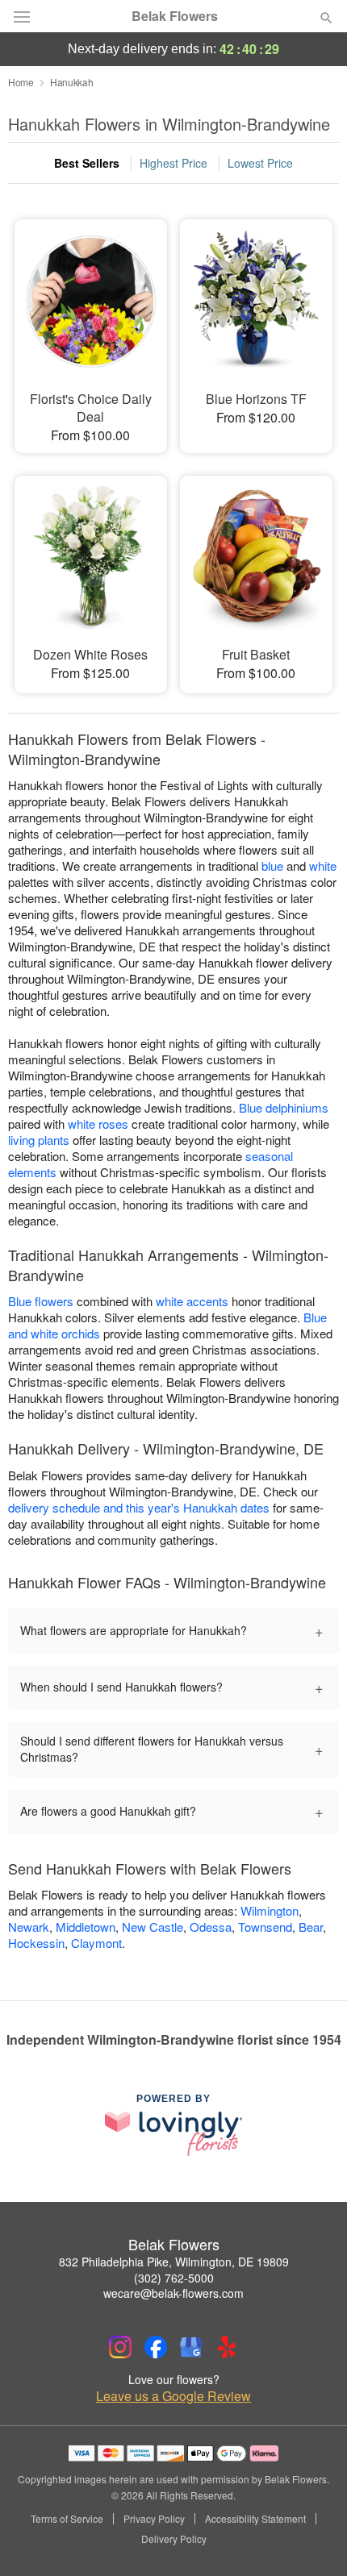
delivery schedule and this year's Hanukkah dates (139, 1507)
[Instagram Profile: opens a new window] (120, 2347)
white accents (192, 1301)
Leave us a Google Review (173, 2396)
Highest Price (173, 163)
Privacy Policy (154, 2519)
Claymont (96, 1943)
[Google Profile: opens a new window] (191, 2347)
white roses (98, 1124)
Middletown (86, 1927)
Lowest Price (260, 163)
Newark (29, 1927)
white (323, 866)
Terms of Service (67, 2519)
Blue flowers (41, 1301)
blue (272, 866)
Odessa (211, 1927)
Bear (311, 1927)
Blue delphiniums (284, 1107)
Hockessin (36, 1943)
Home (21, 82)
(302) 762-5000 (174, 2278)
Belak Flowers (175, 16)
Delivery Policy (174, 2539)
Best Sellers (87, 163)
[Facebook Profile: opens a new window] (156, 2347)
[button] (313, 2540)
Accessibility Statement (255, 2519)
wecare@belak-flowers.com (173, 2293)
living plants (39, 1140)
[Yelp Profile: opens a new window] (227, 2347)
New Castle (153, 1927)
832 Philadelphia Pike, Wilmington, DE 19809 (174, 2262)
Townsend (265, 1927)
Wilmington (270, 1910)
